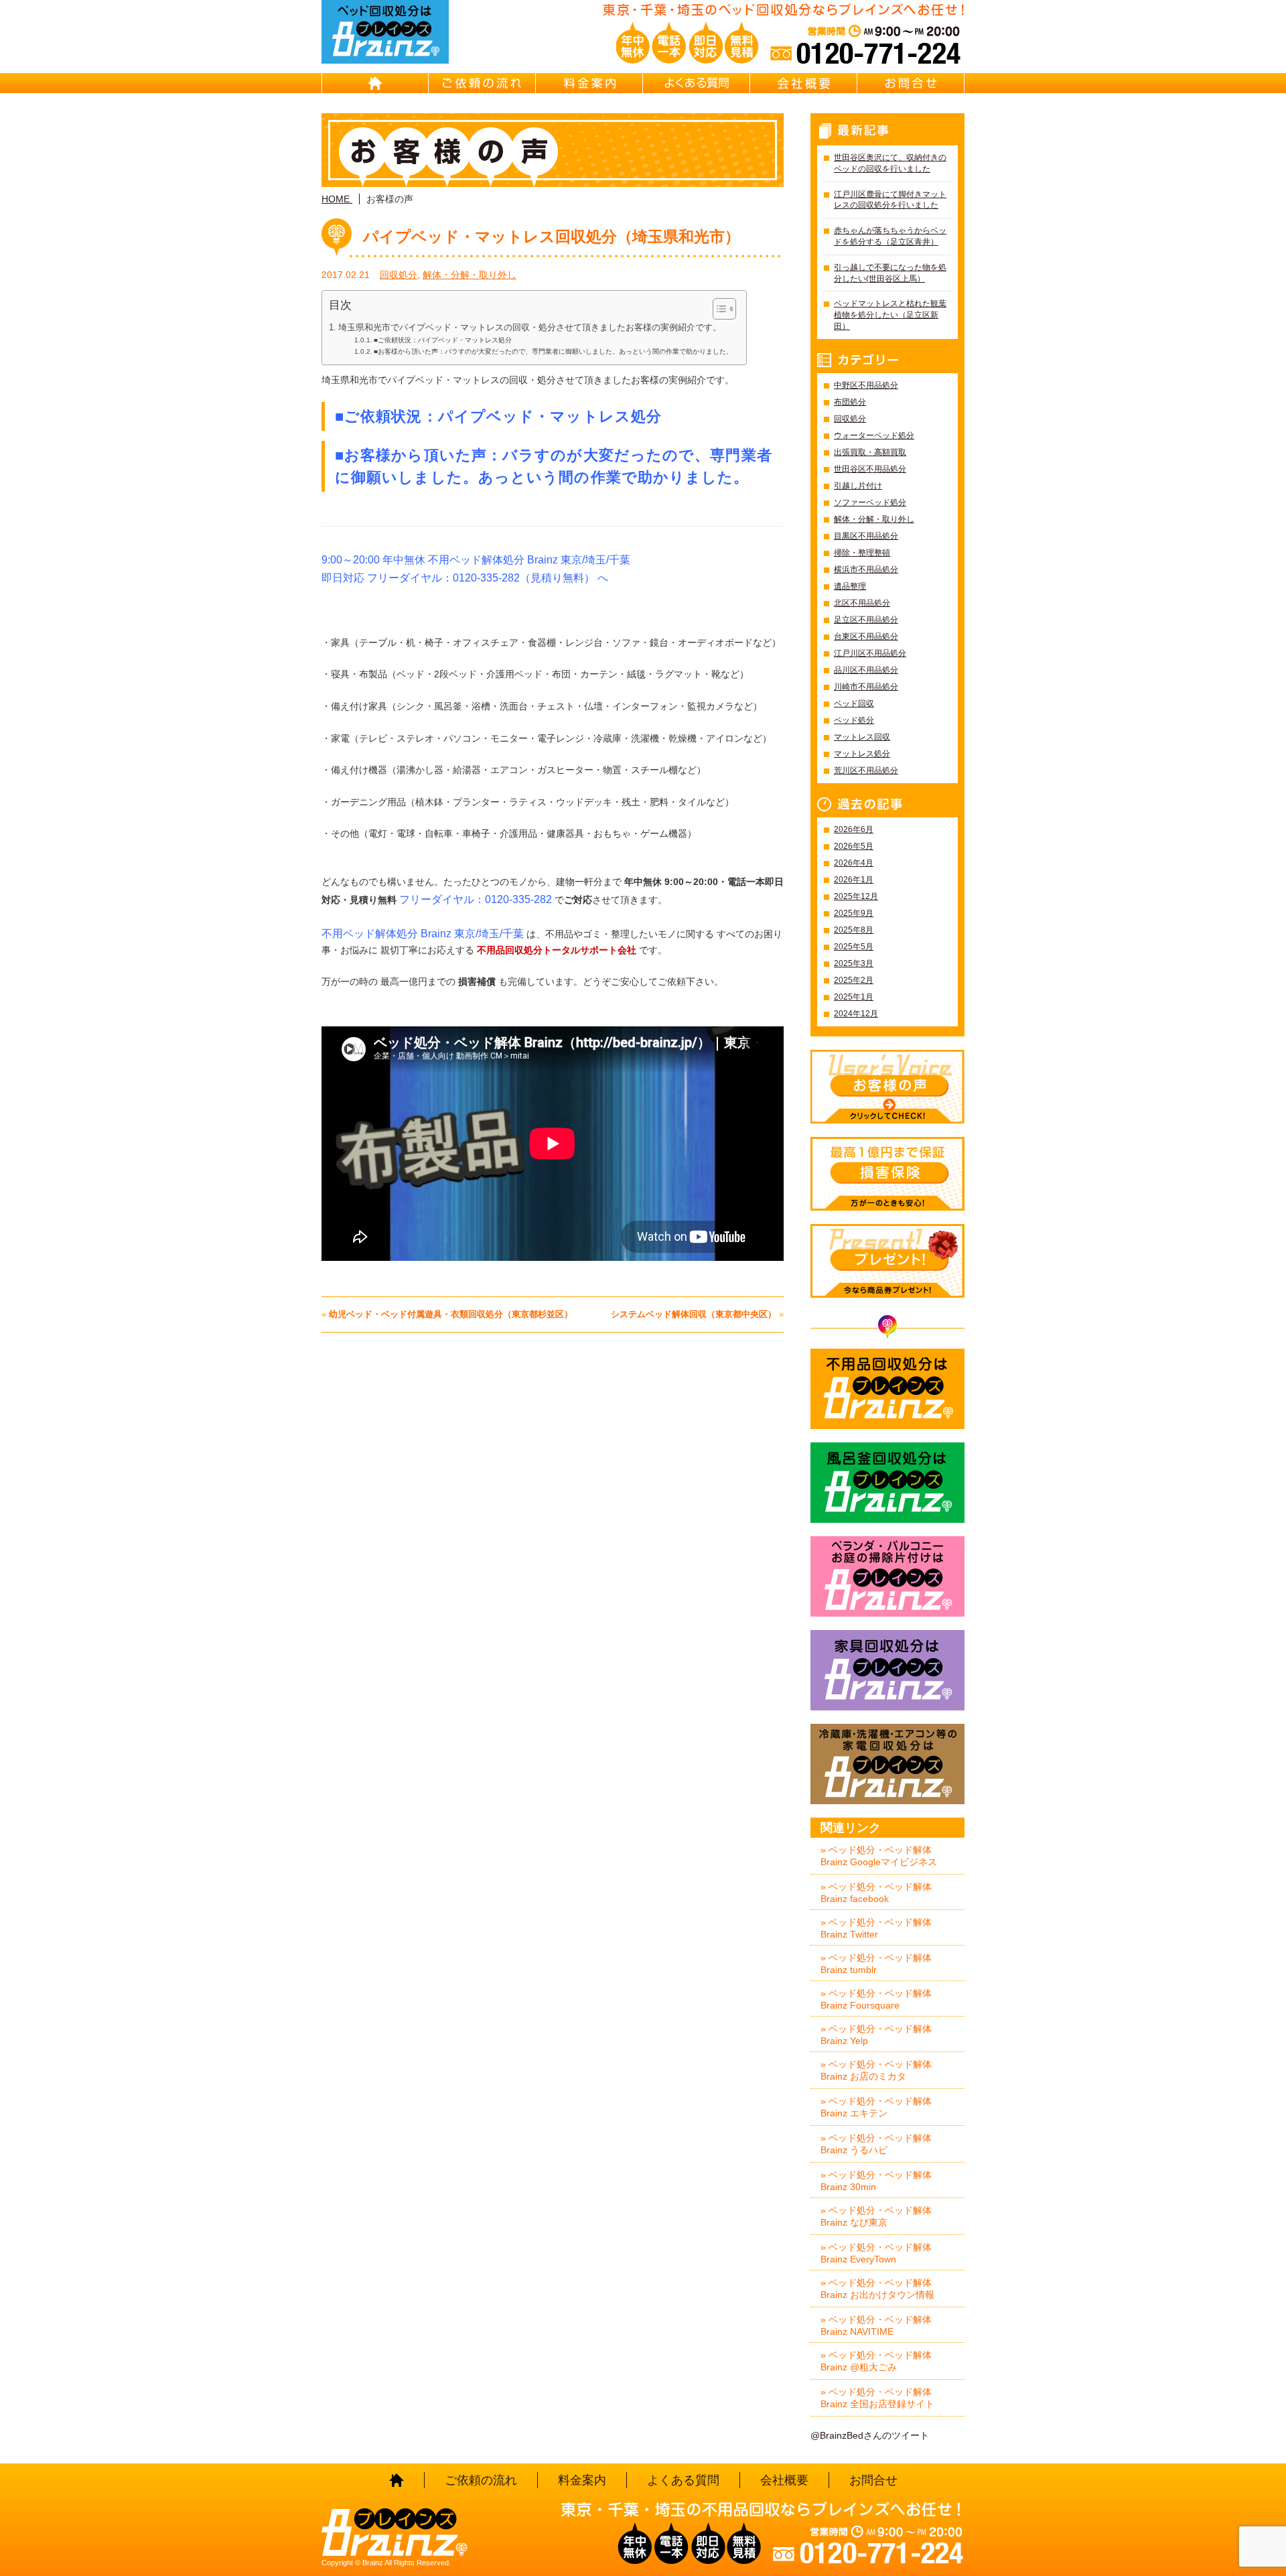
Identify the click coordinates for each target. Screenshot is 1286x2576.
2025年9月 (854, 913)
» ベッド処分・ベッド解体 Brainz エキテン (876, 2107)
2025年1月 (854, 997)
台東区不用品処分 (866, 636)
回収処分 (399, 275)
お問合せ (911, 83)
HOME (375, 83)
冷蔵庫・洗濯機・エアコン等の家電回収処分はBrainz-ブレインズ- (887, 1764)
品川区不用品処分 (866, 670)
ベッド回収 (854, 703)
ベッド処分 (854, 720)
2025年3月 (854, 963)
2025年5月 (854, 947)
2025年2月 (854, 980)
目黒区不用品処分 (866, 536)
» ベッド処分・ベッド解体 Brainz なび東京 (876, 2216)
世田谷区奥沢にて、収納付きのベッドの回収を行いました (890, 163)
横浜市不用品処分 (866, 569)
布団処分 (850, 402)
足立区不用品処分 (866, 620)
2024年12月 (856, 1014)
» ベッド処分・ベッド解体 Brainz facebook (876, 1893)
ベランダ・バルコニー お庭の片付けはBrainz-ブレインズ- (887, 1576)
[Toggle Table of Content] (718, 309)
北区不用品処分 (862, 603)
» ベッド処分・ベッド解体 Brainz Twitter (876, 1928)
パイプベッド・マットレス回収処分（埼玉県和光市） (552, 236)
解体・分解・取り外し (470, 275)
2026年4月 (854, 863)
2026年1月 (854, 880)
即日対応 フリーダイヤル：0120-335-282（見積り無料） (458, 578)
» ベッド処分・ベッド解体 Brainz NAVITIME (876, 2325)
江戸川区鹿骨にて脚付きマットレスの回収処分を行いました (890, 200)
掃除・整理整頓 (862, 553)
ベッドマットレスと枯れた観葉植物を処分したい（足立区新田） (890, 315)
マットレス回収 (862, 737)
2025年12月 (856, 896)
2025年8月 (854, 930)
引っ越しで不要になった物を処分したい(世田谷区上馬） (890, 273)
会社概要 (804, 83)
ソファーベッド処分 (870, 502)
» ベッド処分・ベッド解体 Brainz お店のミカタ (876, 2070)
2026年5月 (854, 846)
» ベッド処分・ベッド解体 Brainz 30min (876, 2181)
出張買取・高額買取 (870, 452)
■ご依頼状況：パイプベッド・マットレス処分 (443, 340)
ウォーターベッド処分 (874, 435)
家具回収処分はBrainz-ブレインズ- (887, 1670)
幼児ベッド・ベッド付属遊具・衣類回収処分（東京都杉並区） (451, 1314)
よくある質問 (697, 83)
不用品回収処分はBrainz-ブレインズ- (887, 1389)
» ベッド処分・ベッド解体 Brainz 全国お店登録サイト (877, 2398)
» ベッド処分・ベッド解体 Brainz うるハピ (876, 2144)
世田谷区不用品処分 (870, 469)
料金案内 (589, 83)
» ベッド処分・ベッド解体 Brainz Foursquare (876, 1999)
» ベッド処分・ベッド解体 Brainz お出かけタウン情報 (877, 2289)
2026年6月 (854, 829)
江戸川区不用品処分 (870, 653)
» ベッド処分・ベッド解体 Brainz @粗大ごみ (876, 2361)
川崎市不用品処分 (866, 687)
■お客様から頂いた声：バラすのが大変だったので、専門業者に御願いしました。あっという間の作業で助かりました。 (553, 351)
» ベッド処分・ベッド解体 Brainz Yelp (876, 2035)
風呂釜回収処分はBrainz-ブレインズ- (887, 1483)
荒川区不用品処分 (866, 770)
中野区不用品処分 (866, 385)
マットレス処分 (862, 754)
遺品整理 (850, 586)
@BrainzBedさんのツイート (870, 2435)
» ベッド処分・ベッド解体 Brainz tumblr (876, 1964)
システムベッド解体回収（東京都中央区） (694, 1314)
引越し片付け (858, 486)
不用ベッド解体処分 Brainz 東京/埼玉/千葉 (423, 934)
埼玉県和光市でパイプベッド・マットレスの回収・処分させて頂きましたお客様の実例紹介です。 (530, 328)
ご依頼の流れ (482, 83)
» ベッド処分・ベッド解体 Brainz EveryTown (876, 2253)
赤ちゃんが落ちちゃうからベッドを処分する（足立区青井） (890, 236)
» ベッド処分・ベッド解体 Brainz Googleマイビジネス (879, 1856)
